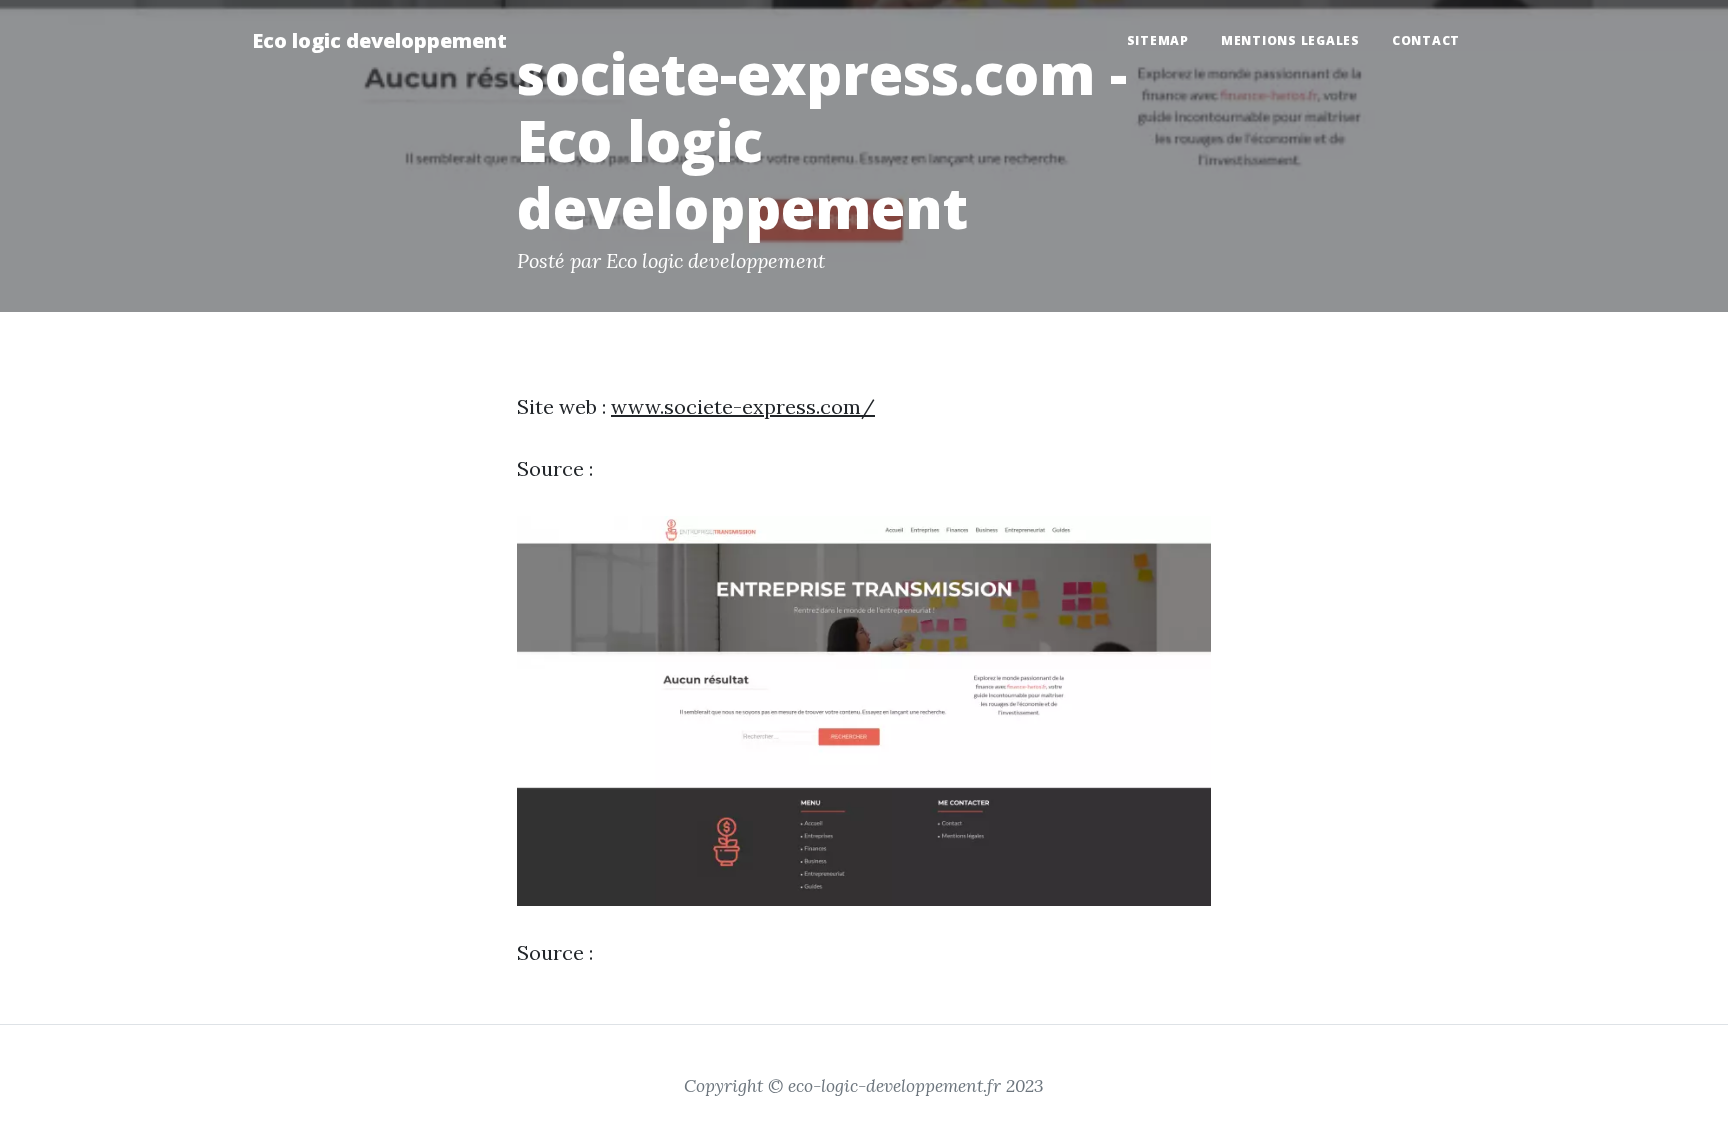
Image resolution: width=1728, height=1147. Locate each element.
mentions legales (1290, 40)
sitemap (1158, 40)
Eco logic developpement (379, 40)
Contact (1426, 40)
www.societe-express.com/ (743, 406)
